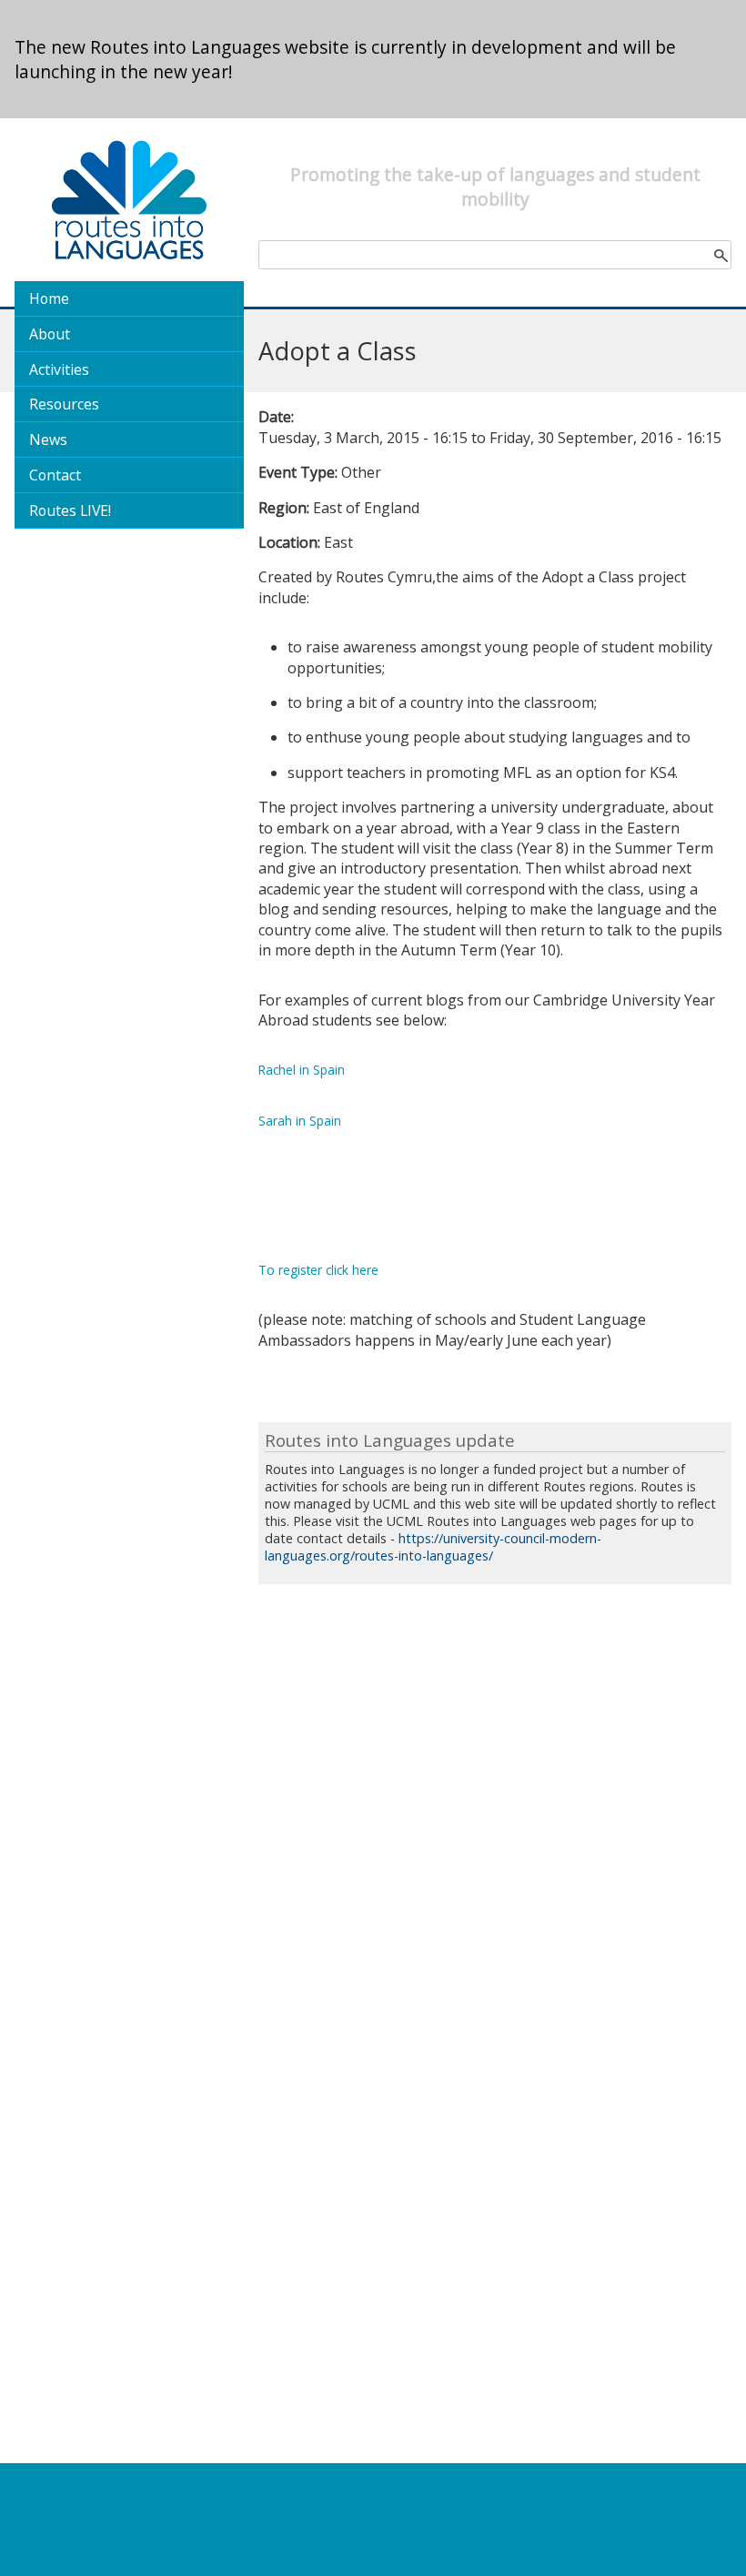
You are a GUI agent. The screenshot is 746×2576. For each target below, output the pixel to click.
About (50, 334)
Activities (59, 369)
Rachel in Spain (302, 1070)
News (48, 439)
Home (49, 298)
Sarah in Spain (300, 1121)
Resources (64, 404)
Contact (55, 475)
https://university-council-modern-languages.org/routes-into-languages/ (433, 1547)
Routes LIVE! (70, 510)
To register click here (318, 1270)
